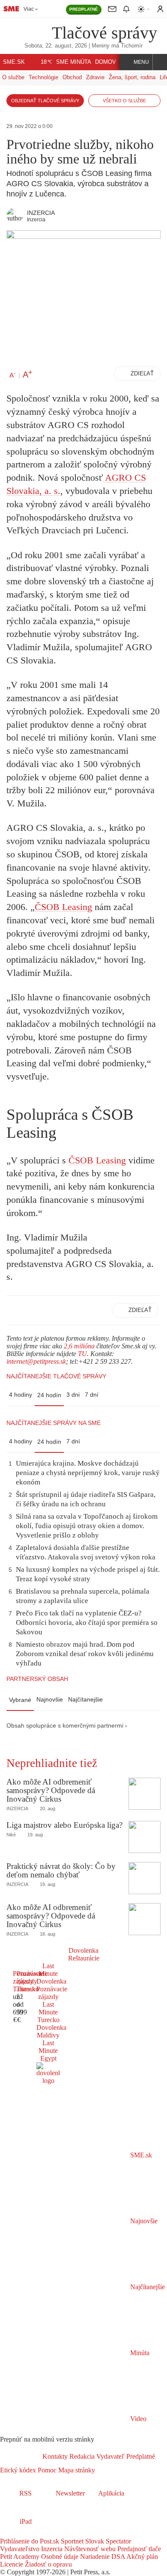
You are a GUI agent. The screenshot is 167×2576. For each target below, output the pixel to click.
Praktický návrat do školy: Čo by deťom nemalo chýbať (61, 1870)
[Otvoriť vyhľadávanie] (160, 62)
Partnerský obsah (37, 1679)
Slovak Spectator (107, 2541)
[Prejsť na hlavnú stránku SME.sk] (21, 2456)
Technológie (43, 77)
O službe (13, 77)
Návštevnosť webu (89, 2549)
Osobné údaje (59, 2557)
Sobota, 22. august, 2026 (56, 46)
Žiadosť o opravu (48, 2564)
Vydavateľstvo (20, 2549)
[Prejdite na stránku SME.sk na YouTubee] (42, 2533)
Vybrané (20, 1700)
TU (82, 1354)
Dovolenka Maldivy (51, 2031)
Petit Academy (20, 2557)
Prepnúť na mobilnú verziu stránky (47, 2439)
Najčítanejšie (85, 1699)
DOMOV (106, 62)
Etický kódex (18, 2470)
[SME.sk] (11, 9)
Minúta (139, 2353)
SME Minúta (74, 62)
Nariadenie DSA (102, 2557)
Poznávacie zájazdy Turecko (32, 1981)
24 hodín (49, 1395)
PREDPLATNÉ (84, 9)
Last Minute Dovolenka (51, 1974)
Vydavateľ (110, 2456)
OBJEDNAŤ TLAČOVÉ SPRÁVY (45, 101)
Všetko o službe (124, 101)
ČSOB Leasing (63, 907)
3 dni (73, 1395)
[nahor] (102, 2470)
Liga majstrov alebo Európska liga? (64, 1825)
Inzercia (51, 2549)
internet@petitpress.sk (36, 1361)
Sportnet (71, 2541)
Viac (29, 9)
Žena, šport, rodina (132, 77)
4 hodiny (21, 1395)
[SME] (29, 32)
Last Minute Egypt (48, 2051)
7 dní (92, 1395)
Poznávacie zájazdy (52, 1993)
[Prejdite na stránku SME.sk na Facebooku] (6, 2533)
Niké (11, 1835)
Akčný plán (142, 2557)
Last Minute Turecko (48, 2012)
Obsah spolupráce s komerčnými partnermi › (67, 1726)
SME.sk (14, 62)
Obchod (72, 77)
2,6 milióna (79, 1346)
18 (46, 62)
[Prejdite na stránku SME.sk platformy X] (18, 2533)
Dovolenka (83, 1950)
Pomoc (46, 2470)
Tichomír (132, 46)
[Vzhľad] (144, 9)
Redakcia (81, 2456)
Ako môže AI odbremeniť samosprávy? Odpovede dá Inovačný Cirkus (51, 1790)
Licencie (12, 2564)
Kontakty (55, 2456)
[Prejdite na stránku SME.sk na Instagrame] (30, 2533)
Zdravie (95, 77)
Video (137, 2419)
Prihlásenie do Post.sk (30, 2541)
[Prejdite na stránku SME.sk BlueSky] (52, 2533)
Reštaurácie (84, 1958)
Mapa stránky (76, 2470)
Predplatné (140, 2456)
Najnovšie (50, 1699)
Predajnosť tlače (138, 2549)
